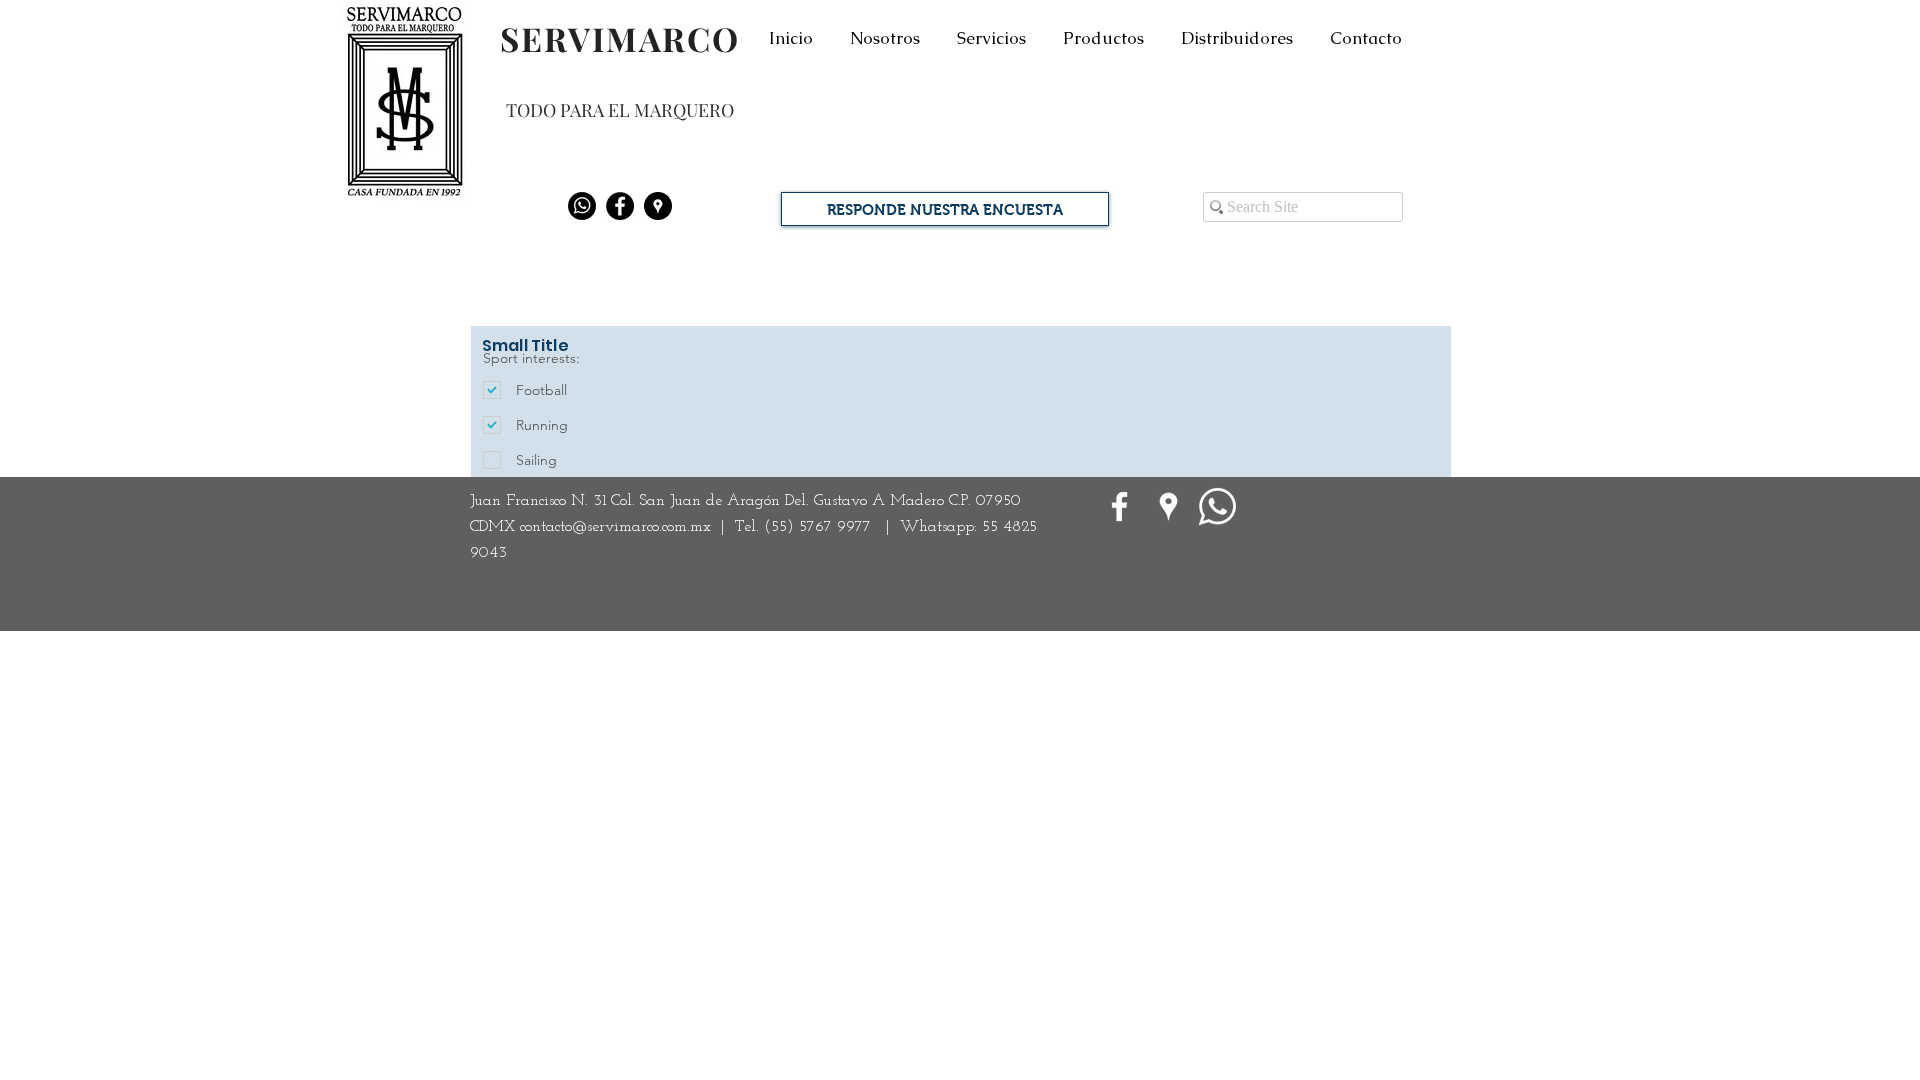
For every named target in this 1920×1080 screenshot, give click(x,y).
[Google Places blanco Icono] (1168, 506)
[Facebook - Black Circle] (620, 206)
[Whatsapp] (582, 206)
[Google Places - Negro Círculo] (658, 206)
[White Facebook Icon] (1119, 506)
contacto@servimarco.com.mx (615, 527)
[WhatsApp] (1217, 506)
